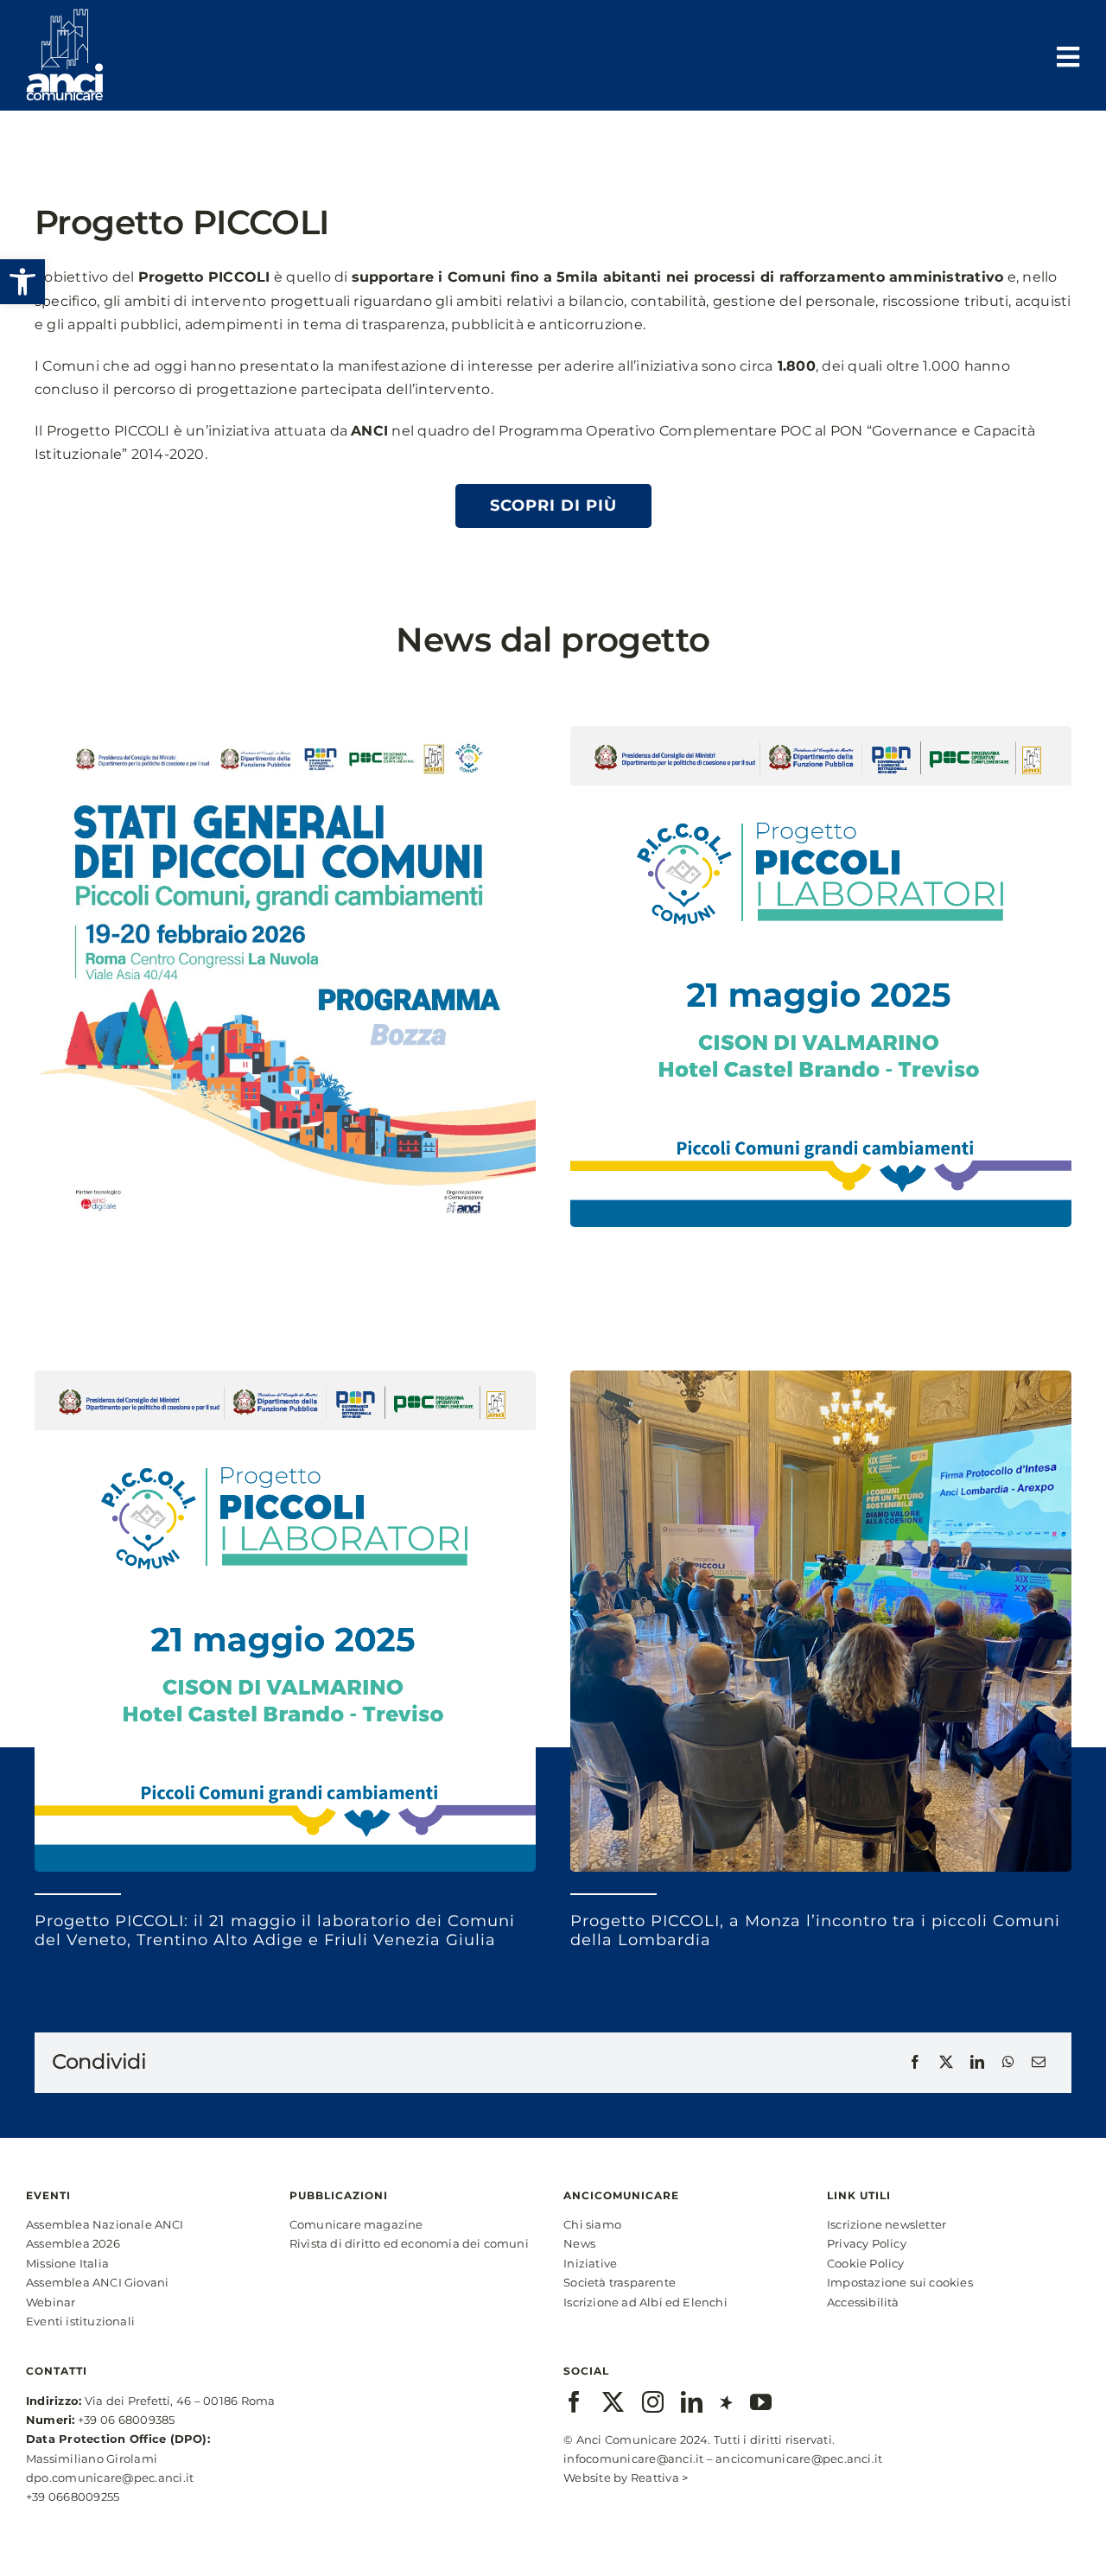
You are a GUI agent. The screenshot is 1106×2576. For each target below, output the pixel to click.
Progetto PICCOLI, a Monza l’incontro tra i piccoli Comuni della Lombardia (815, 1930)
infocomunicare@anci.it (633, 2458)
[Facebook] (915, 2063)
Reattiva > (659, 2477)
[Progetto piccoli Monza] (821, 1377)
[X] (946, 2063)
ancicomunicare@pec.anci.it (799, 2458)
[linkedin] (692, 2402)
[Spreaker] (726, 2402)
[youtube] (761, 2402)
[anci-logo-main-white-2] (65, 15)
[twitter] (613, 2402)
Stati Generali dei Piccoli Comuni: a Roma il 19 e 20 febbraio (254, 1286)
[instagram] (653, 2402)
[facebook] (574, 2402)
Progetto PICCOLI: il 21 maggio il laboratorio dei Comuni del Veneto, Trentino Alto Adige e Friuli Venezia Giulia (275, 1930)
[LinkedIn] (977, 2063)
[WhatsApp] (1008, 2063)
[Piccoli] (285, 732)
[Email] (1039, 2063)
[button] (22, 282)
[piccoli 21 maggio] (821, 732)
